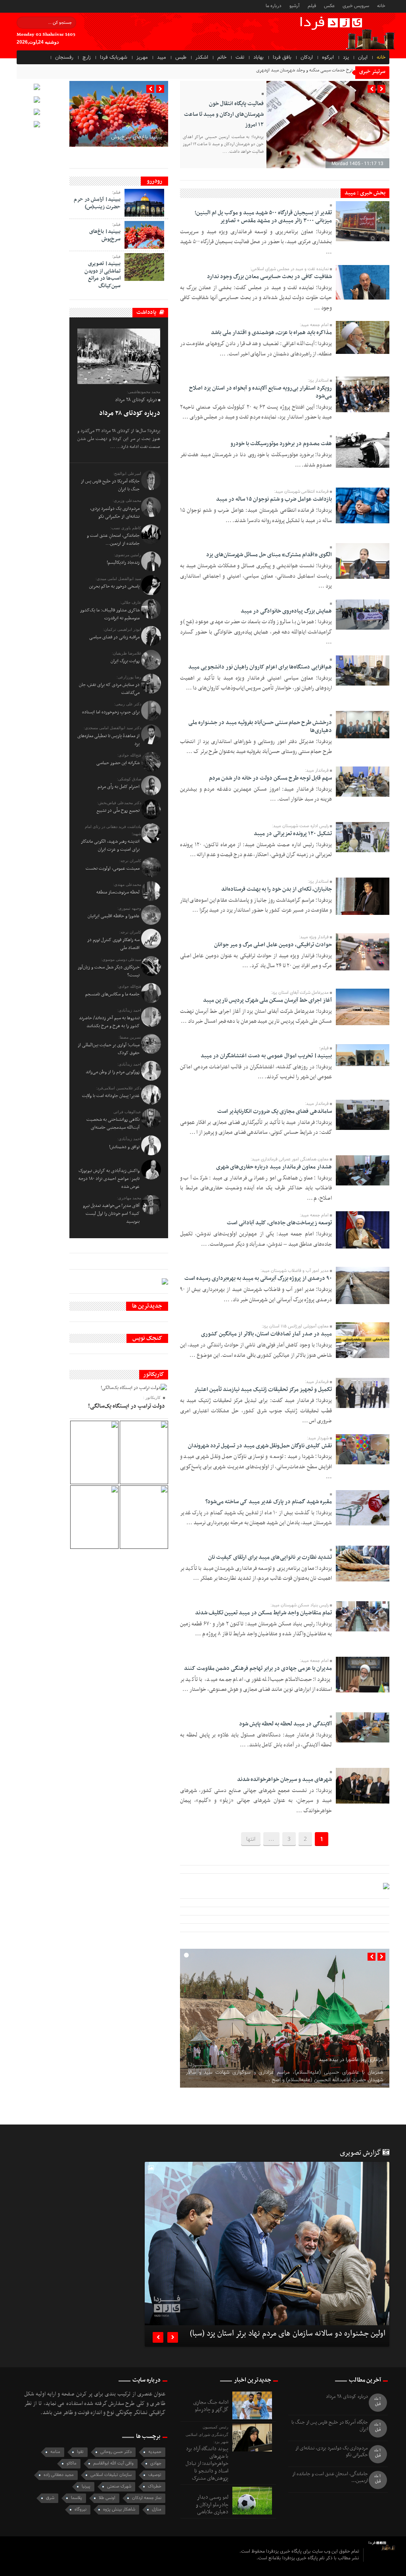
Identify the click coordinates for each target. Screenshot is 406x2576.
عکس (329, 6)
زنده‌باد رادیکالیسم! (123, 563)
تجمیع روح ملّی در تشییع (118, 811)
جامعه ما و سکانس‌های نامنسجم (112, 994)
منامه (55, 2452)
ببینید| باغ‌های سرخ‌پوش (137, 137)
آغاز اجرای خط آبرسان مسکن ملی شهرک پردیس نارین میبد (267, 1000)
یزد (346, 58)
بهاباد (259, 58)
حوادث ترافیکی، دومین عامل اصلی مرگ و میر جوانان (273, 945)
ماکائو (72, 2464)
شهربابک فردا (114, 58)
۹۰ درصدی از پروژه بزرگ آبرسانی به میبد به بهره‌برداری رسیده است (258, 1278)
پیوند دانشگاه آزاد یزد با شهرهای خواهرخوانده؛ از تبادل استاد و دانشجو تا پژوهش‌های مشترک (207, 2464)
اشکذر (202, 58)
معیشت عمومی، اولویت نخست (113, 868)
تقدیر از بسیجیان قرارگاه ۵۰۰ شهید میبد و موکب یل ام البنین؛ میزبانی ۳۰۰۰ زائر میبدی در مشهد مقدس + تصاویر (263, 217)
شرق (50, 2498)
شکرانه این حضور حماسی (118, 763)
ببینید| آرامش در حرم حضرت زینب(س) (97, 203)
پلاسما (77, 2498)
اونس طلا (107, 2498)
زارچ (87, 58)
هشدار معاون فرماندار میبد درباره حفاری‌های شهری (274, 1167)
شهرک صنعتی (119, 2487)
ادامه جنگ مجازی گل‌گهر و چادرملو (211, 2406)
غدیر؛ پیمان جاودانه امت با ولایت (111, 1096)
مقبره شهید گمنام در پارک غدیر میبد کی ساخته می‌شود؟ (269, 1502)
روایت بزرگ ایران (125, 661)
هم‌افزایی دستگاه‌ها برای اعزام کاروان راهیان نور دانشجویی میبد (260, 667)
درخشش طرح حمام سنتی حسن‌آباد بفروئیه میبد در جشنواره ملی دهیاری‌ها (260, 727)
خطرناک (155, 2487)
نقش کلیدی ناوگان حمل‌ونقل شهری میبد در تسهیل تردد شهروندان (260, 1446)
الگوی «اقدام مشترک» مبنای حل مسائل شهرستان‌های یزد (269, 555)
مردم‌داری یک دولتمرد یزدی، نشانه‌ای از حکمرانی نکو (115, 513)
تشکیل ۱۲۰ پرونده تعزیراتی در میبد (293, 834)
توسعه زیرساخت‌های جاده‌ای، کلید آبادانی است (279, 1223)
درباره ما (274, 6)
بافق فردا (282, 58)
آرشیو (295, 6)
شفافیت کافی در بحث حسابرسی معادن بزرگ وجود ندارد (269, 277)
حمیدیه (155, 2452)
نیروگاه (80, 2510)
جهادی (156, 2464)
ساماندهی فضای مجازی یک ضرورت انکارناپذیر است (275, 1111)
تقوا (80, 2452)
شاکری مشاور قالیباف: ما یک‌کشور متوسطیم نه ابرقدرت (110, 614)
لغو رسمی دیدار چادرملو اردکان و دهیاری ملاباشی (212, 2505)
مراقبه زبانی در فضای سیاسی (114, 637)
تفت (240, 58)
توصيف (155, 2475)
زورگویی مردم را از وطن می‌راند (113, 1072)
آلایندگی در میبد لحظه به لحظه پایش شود (285, 1724)
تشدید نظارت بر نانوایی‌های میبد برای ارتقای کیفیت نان (270, 1557)
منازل (157, 2510)
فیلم (312, 6)
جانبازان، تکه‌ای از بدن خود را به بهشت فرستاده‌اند (277, 889)
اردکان (307, 58)
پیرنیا (86, 2487)
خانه (381, 6)
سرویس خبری (356, 6)
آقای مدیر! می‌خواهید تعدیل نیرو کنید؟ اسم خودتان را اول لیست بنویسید (111, 1214)
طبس (181, 58)
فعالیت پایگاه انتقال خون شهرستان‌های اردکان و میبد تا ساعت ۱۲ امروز (224, 114)
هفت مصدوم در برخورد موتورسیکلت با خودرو (281, 444)
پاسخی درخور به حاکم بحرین (114, 586)
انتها (251, 1839)
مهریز (142, 58)
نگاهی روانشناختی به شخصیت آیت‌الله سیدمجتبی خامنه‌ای (113, 1124)
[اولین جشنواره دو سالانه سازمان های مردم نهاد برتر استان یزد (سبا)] (267, 2244)
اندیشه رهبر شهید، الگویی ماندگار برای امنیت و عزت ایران (110, 845)
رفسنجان (64, 58)
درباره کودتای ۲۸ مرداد (130, 413)
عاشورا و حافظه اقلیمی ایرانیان (114, 916)
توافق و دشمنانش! (124, 1147)
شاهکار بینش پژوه (119, 2510)
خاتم (222, 58)
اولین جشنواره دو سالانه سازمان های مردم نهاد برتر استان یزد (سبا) (288, 2334)
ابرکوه (328, 58)
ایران (363, 58)
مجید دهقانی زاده (59, 2475)
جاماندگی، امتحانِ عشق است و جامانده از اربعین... (113, 540)
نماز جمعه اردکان (147, 2498)
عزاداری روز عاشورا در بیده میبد (351, 2060)
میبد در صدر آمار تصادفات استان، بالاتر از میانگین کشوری (266, 1334)
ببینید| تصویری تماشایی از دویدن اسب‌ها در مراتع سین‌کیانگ (102, 275)
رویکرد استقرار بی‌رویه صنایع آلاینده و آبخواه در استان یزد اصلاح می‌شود (260, 392)
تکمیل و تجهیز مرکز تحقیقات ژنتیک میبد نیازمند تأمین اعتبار (263, 1390)
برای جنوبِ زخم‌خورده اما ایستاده (111, 712)
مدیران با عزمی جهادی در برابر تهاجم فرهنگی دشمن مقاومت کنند (258, 1668)
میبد (162, 58)
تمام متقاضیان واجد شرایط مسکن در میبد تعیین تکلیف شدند (263, 1613)
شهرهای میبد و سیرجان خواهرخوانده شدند (284, 1780)
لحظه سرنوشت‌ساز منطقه (118, 892)
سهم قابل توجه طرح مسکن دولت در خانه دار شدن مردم (270, 778)
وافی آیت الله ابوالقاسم (113, 2464)
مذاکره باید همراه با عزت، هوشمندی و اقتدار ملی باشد (271, 333)
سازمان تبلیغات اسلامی (111, 2475)
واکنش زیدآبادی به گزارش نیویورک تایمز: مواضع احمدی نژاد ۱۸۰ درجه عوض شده (109, 1179)
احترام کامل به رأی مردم (119, 787)
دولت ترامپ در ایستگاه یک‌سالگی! (126, 1406)
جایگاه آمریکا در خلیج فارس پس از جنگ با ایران (330, 2426)
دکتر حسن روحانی (116, 2452)
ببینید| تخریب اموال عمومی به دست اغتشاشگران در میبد (266, 1056)
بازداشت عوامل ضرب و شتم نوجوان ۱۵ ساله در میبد (274, 499)
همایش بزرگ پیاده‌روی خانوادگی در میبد (286, 611)
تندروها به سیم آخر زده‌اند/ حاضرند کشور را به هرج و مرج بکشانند (109, 1022)
